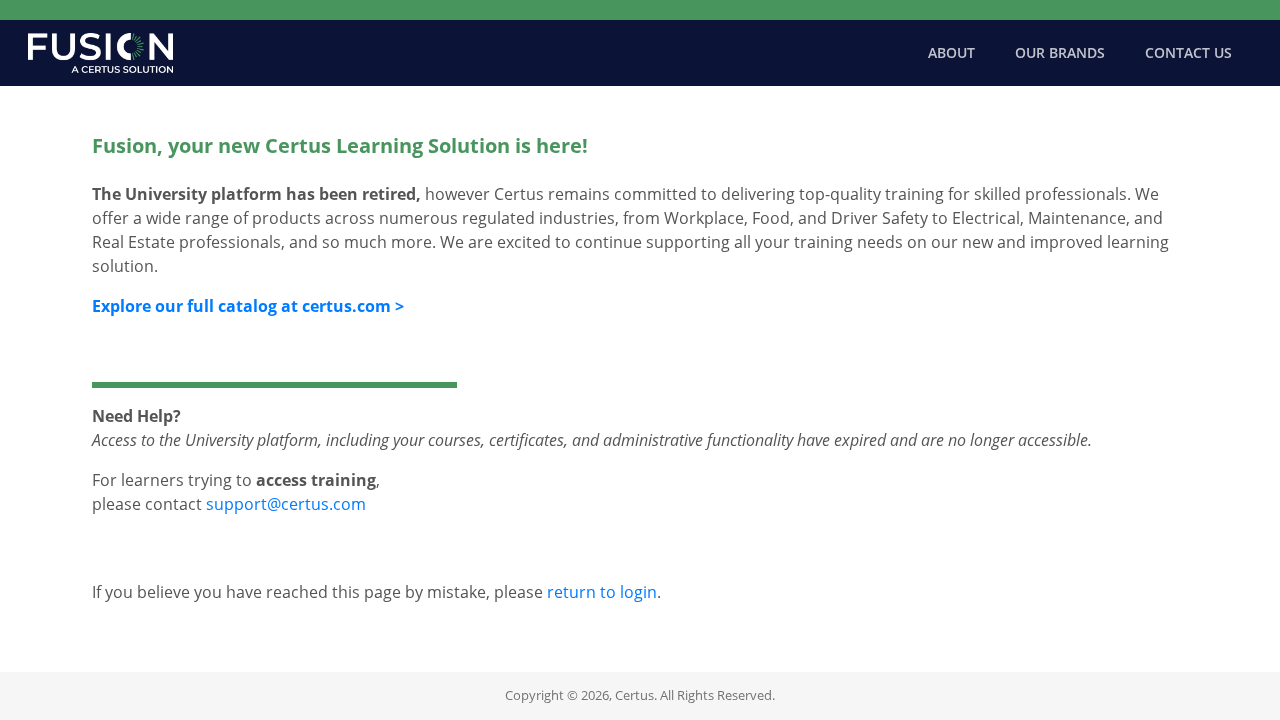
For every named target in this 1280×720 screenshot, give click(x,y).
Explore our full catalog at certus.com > (248, 306)
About (951, 52)
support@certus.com (286, 504)
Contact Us (1188, 52)
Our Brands (1060, 52)
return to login (602, 592)
